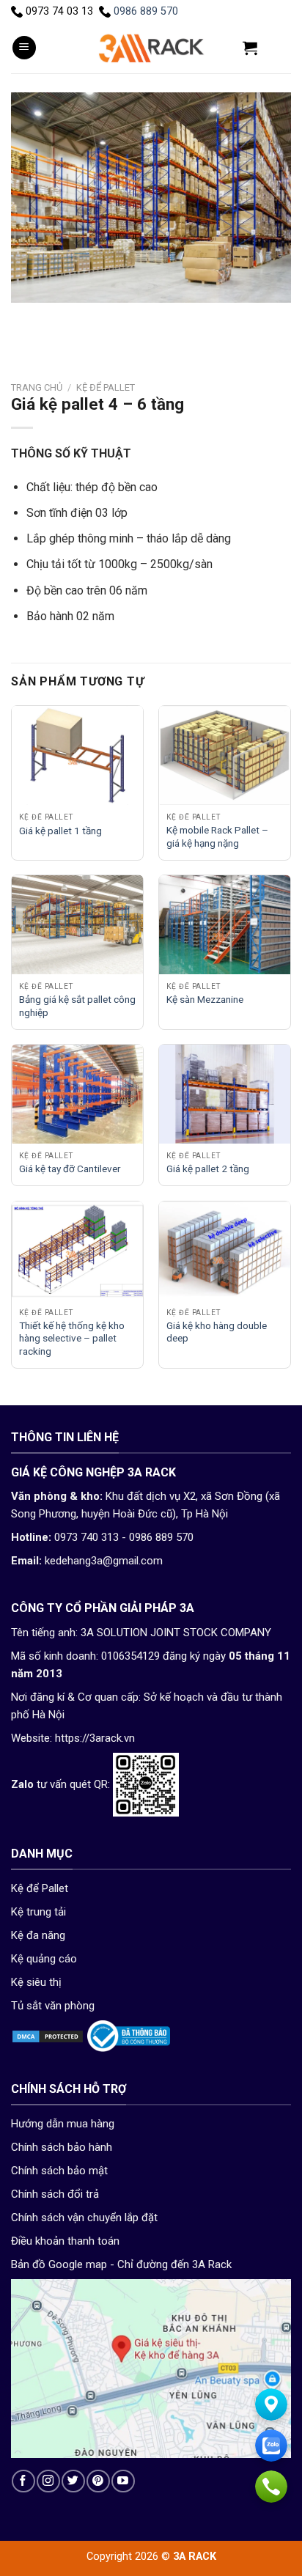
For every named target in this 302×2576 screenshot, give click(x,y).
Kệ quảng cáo (44, 1959)
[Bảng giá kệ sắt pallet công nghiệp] (77, 925)
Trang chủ (37, 387)
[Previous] (25, 317)
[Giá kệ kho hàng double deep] (225, 1251)
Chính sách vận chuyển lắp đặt (84, 2218)
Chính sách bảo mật (59, 2171)
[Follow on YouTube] (123, 2481)
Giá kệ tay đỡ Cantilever (70, 1169)
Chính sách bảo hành (62, 2147)
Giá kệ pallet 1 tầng (60, 831)
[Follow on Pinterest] (98, 2481)
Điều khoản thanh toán (65, 2241)
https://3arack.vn (95, 1738)
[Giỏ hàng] (250, 48)
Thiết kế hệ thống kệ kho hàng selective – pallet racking (72, 1338)
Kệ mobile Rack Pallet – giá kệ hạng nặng (217, 836)
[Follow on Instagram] (48, 2481)
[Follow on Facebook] (23, 2481)
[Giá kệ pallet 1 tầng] (77, 755)
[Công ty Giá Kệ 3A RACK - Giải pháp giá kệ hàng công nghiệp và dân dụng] (151, 48)
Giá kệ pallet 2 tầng (208, 1169)
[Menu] (24, 48)
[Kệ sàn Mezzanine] (225, 925)
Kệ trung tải (38, 1912)
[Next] (66, 317)
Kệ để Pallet (106, 387)
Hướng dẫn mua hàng (63, 2124)
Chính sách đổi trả (55, 2194)
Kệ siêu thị (36, 1982)
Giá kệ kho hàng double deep (217, 1332)
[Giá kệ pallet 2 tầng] (225, 1094)
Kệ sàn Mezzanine (205, 999)
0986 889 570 (146, 11)
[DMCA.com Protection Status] (48, 2036)
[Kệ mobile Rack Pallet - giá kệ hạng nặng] (225, 755)
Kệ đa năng (38, 1935)
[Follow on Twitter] (73, 2481)
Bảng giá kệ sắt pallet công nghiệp (77, 1006)
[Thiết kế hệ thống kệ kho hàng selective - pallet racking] (77, 1251)
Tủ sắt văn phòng (53, 2006)
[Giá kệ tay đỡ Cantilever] (77, 1094)
